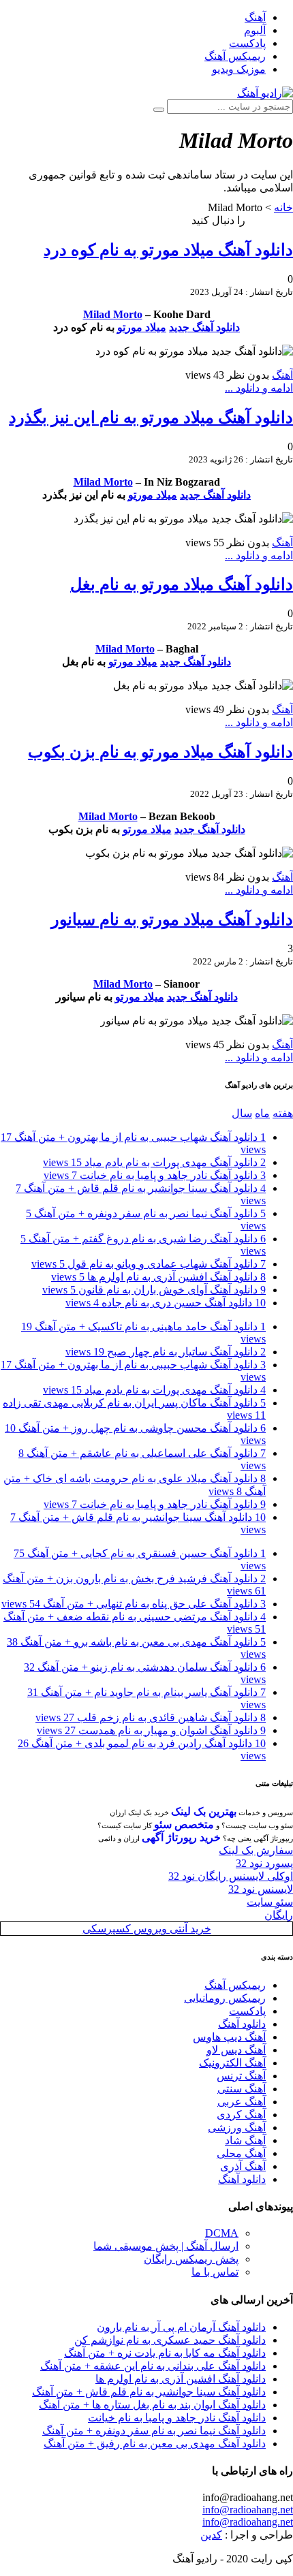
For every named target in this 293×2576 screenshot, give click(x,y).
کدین (211, 2535)
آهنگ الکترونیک (232, 2063)
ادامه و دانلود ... (259, 388)
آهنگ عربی (242, 2102)
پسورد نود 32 (264, 1863)
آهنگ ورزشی (237, 2127)
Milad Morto (113, 314)
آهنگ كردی (241, 2115)
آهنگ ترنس (241, 2076)
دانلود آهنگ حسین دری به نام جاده (166, 1303)
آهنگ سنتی (242, 2089)
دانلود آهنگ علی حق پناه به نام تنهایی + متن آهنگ (134, 1604)
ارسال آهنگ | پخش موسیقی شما (166, 2246)
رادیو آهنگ (271, 220)
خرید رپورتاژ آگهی (181, 1837)
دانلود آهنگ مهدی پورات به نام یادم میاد (154, 1162)
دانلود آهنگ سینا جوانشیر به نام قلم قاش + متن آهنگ (149, 2392)
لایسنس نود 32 (261, 1889)
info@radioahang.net (248, 2510)
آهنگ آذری (243, 2166)
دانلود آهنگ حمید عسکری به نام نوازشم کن (170, 2340)
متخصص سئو (184, 1824)
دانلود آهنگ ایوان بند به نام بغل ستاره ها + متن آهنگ (152, 2405)
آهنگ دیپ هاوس (229, 2037)
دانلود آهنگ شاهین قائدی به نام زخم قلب (151, 1717)
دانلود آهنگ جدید (204, 327)
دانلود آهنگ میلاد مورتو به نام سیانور (172, 920)
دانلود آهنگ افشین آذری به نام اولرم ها (158, 1277)
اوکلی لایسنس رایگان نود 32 (231, 1876)
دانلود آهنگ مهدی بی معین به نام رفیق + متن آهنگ (155, 2444)
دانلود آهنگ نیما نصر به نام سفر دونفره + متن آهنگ (154, 2431)
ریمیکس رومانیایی (225, 1998)
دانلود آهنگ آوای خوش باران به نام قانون (154, 1290)
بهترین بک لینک (204, 1811)
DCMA (222, 2233)
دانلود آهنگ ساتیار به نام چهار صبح (166, 1352)
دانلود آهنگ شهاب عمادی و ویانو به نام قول (149, 1264)
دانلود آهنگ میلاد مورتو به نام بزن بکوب (160, 752)
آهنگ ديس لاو (236, 2050)
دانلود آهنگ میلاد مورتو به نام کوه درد (168, 250)
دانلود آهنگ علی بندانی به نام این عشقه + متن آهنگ (153, 2366)
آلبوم (255, 30)
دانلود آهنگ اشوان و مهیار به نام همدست (151, 1730)
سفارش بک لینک (256, 1850)
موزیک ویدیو (239, 69)
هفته (283, 1113)
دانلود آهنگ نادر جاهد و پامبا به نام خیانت (155, 1175)
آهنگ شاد (245, 2140)
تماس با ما (215, 2272)
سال (242, 1113)
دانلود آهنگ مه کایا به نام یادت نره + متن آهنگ (165, 2353)
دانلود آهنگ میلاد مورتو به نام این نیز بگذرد (151, 418)
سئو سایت (270, 1902)
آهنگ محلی (241, 2153)
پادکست (247, 43)
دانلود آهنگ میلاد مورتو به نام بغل (182, 584)
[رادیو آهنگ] (265, 93)
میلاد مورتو (142, 327)
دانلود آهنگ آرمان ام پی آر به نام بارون (181, 2327)
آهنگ (255, 17)
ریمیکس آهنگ (235, 56)
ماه (262, 1113)
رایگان (279, 1915)
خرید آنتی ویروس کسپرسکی (147, 1929)
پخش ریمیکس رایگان (191, 2259)
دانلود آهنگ (242, 2024)
